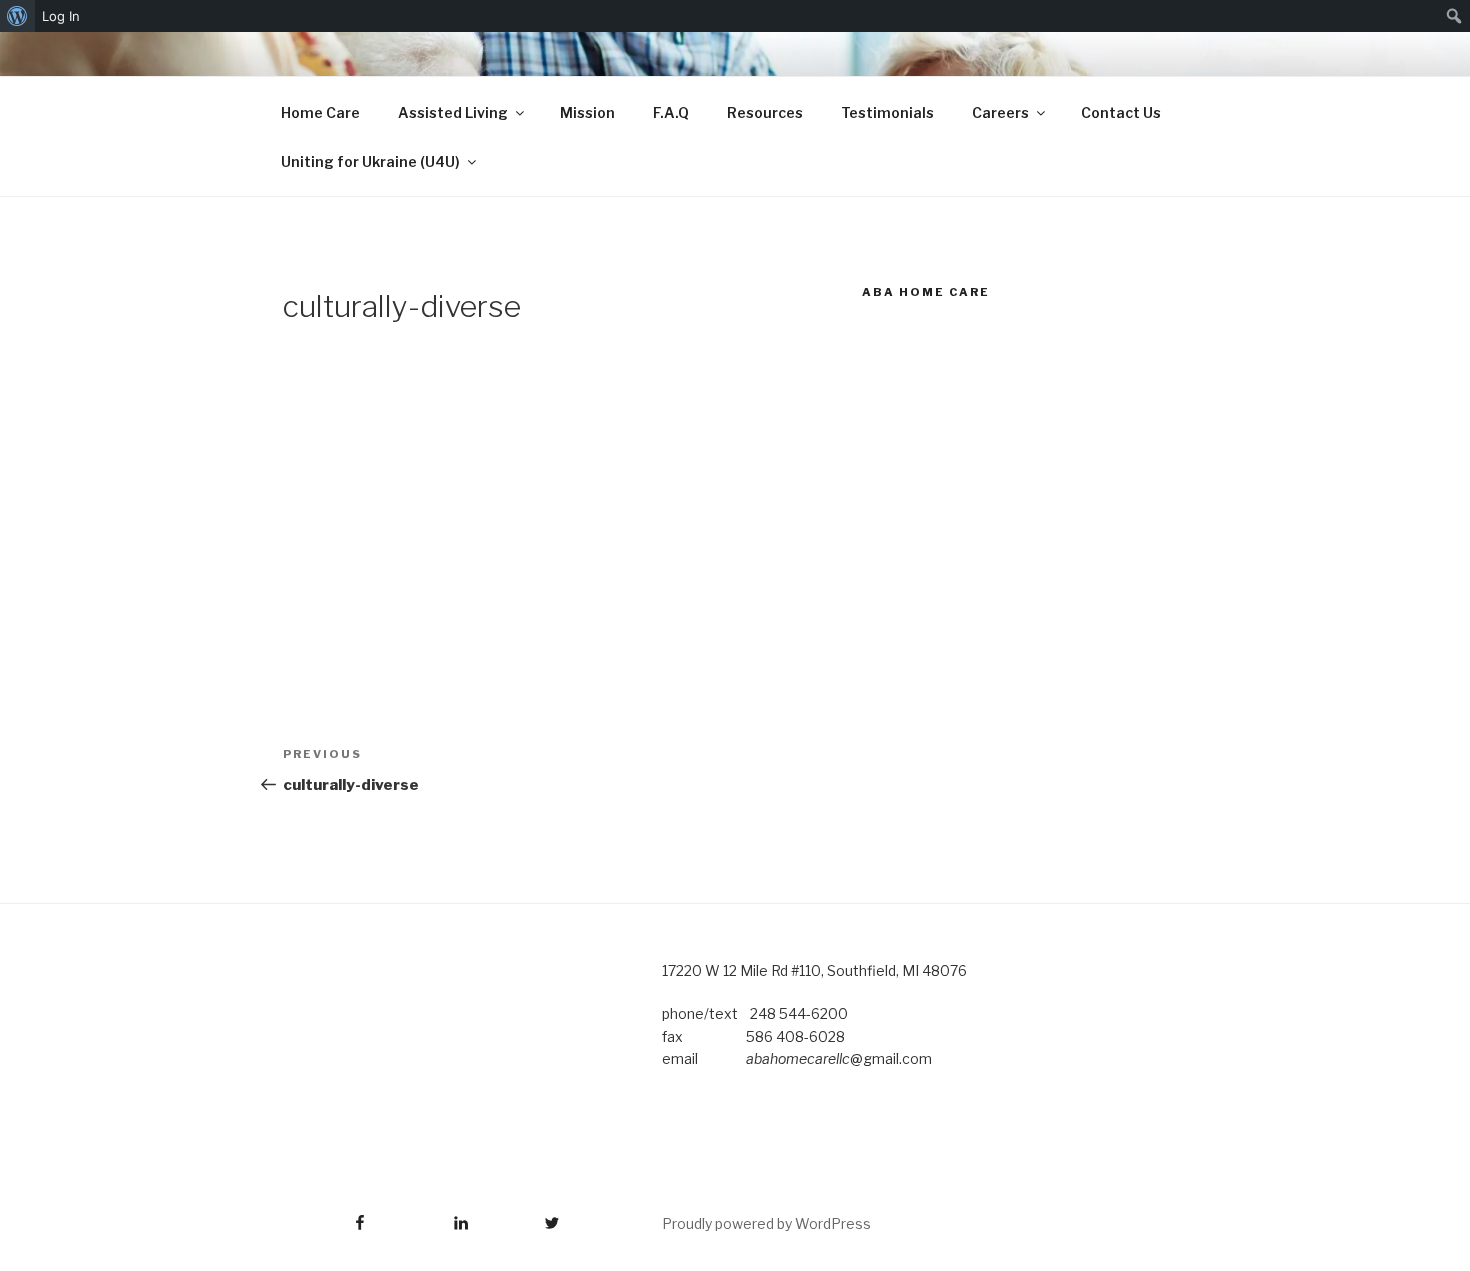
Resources (765, 112)
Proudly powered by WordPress (766, 1223)
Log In (61, 16)
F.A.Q (671, 112)
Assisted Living (453, 112)
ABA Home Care (926, 292)
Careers (1000, 112)
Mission (587, 112)
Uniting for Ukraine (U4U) (370, 161)
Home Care (320, 112)
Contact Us (1121, 112)
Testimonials (887, 112)
